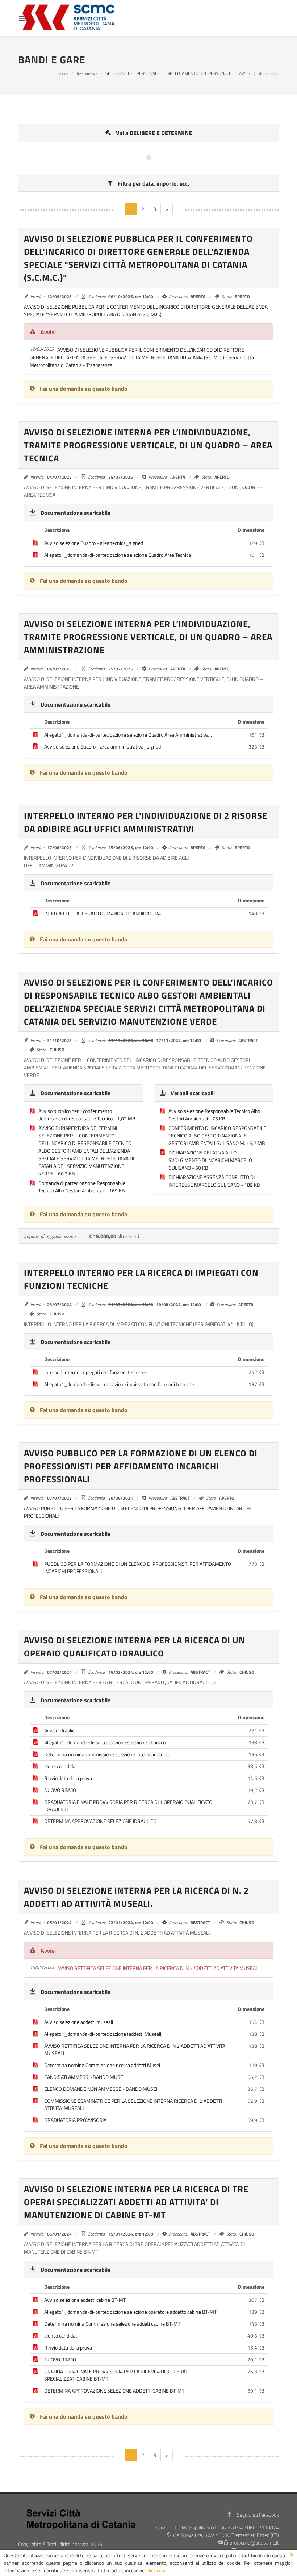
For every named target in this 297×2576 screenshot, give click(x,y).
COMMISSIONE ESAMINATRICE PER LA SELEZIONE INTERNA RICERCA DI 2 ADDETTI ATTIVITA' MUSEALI (133, 2104)
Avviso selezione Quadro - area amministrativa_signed (103, 747)
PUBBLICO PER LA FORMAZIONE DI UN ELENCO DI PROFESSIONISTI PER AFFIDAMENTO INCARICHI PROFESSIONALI (138, 1567)
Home (63, 73)
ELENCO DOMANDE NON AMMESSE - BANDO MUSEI (101, 2089)
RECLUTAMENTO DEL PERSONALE (199, 73)
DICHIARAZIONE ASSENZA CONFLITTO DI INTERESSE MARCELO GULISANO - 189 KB (214, 1181)
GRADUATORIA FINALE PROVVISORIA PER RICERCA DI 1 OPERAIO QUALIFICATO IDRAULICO (128, 1806)
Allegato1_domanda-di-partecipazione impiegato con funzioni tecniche (119, 1384)
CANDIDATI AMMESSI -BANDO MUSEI (84, 2077)
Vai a (153, 133)
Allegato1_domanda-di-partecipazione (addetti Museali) (103, 2034)
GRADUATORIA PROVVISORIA (75, 2120)
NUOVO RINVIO (60, 1790)
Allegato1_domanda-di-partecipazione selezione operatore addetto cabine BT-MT (130, 2312)
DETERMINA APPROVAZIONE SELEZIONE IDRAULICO (100, 1821)
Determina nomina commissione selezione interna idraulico (107, 1754)
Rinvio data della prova (68, 1778)
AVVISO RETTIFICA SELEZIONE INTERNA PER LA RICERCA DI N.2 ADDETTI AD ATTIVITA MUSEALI (135, 2049)
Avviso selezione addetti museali (79, 2022)
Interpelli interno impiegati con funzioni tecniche (95, 1372)
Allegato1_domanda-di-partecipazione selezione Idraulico (105, 1742)
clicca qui (156, 2570)
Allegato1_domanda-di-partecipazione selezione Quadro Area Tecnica (118, 555)
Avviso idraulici (60, 1730)
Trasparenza (87, 73)
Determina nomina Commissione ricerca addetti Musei (102, 2065)
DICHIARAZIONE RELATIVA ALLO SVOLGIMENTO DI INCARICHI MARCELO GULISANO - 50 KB (210, 1160)
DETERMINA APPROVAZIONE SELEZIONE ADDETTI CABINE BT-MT (114, 2391)
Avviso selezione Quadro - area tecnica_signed (94, 543)
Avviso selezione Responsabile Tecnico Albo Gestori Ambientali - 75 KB (214, 1115)
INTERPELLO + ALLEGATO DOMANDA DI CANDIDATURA (103, 913)
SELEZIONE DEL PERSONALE (133, 73)
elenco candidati (61, 1766)
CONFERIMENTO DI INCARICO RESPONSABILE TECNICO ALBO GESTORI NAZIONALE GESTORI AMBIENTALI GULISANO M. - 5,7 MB (217, 1136)
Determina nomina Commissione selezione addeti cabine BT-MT (112, 2324)
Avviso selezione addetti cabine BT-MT (85, 2300)
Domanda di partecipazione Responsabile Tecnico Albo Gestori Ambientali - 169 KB (82, 1187)
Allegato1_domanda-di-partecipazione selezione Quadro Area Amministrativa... (128, 735)
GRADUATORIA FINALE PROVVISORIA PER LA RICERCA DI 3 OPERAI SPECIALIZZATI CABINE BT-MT (115, 2375)
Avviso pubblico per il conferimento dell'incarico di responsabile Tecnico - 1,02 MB (87, 1115)
